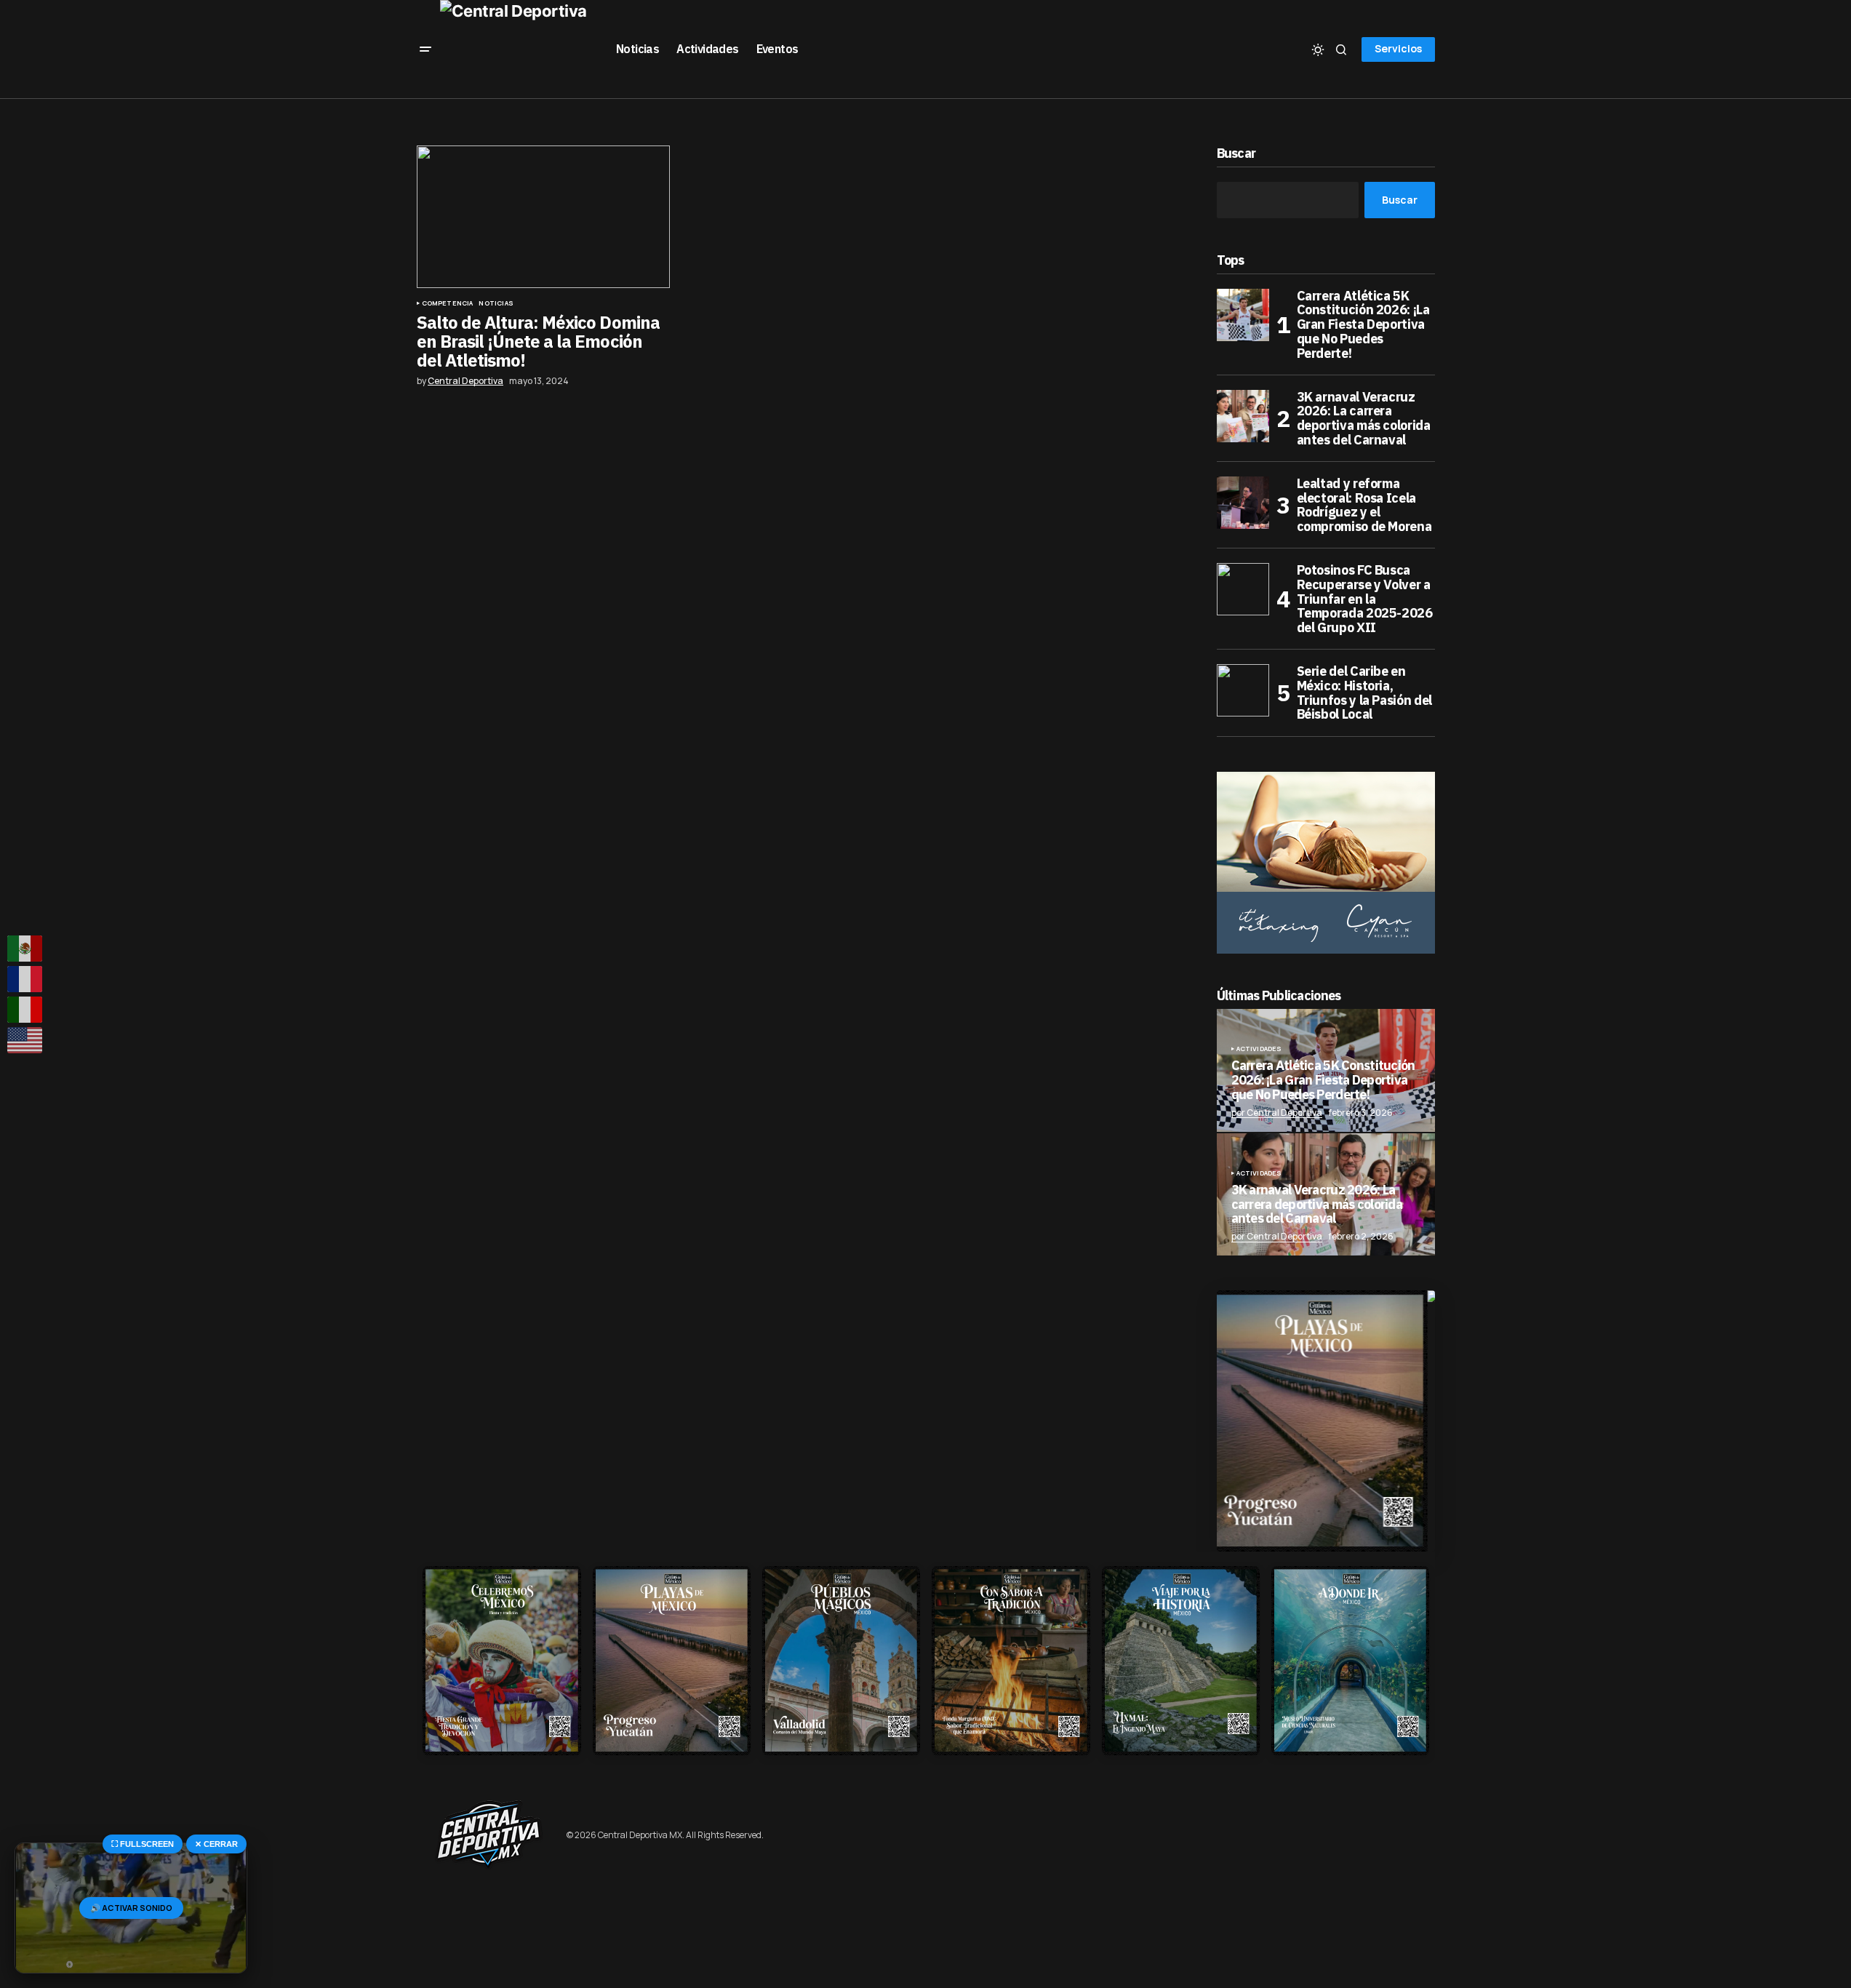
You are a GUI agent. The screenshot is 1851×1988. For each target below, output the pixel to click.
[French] (25, 979)
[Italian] (25, 1010)
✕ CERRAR (216, 1844)
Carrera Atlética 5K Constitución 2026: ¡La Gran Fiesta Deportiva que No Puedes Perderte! (1363, 325)
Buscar (1236, 154)
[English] (25, 1040)
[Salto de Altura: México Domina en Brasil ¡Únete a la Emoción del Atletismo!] (543, 217)
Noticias (496, 303)
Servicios (1398, 48)
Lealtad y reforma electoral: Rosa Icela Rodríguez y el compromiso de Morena (1364, 505)
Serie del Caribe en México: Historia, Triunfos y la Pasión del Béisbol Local (1364, 693)
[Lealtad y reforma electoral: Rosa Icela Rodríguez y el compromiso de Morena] (1243, 503)
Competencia (448, 303)
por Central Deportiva (1277, 1113)
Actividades (1259, 1049)
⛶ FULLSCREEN (143, 1844)
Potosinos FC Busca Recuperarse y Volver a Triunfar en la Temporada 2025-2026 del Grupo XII (1365, 599)
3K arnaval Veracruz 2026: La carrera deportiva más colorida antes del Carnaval (1364, 419)
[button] (425, 49)
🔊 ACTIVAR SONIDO (131, 1908)
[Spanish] (25, 949)
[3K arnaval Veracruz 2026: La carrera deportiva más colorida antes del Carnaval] (1243, 416)
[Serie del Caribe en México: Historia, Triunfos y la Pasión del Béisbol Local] (1243, 690)
